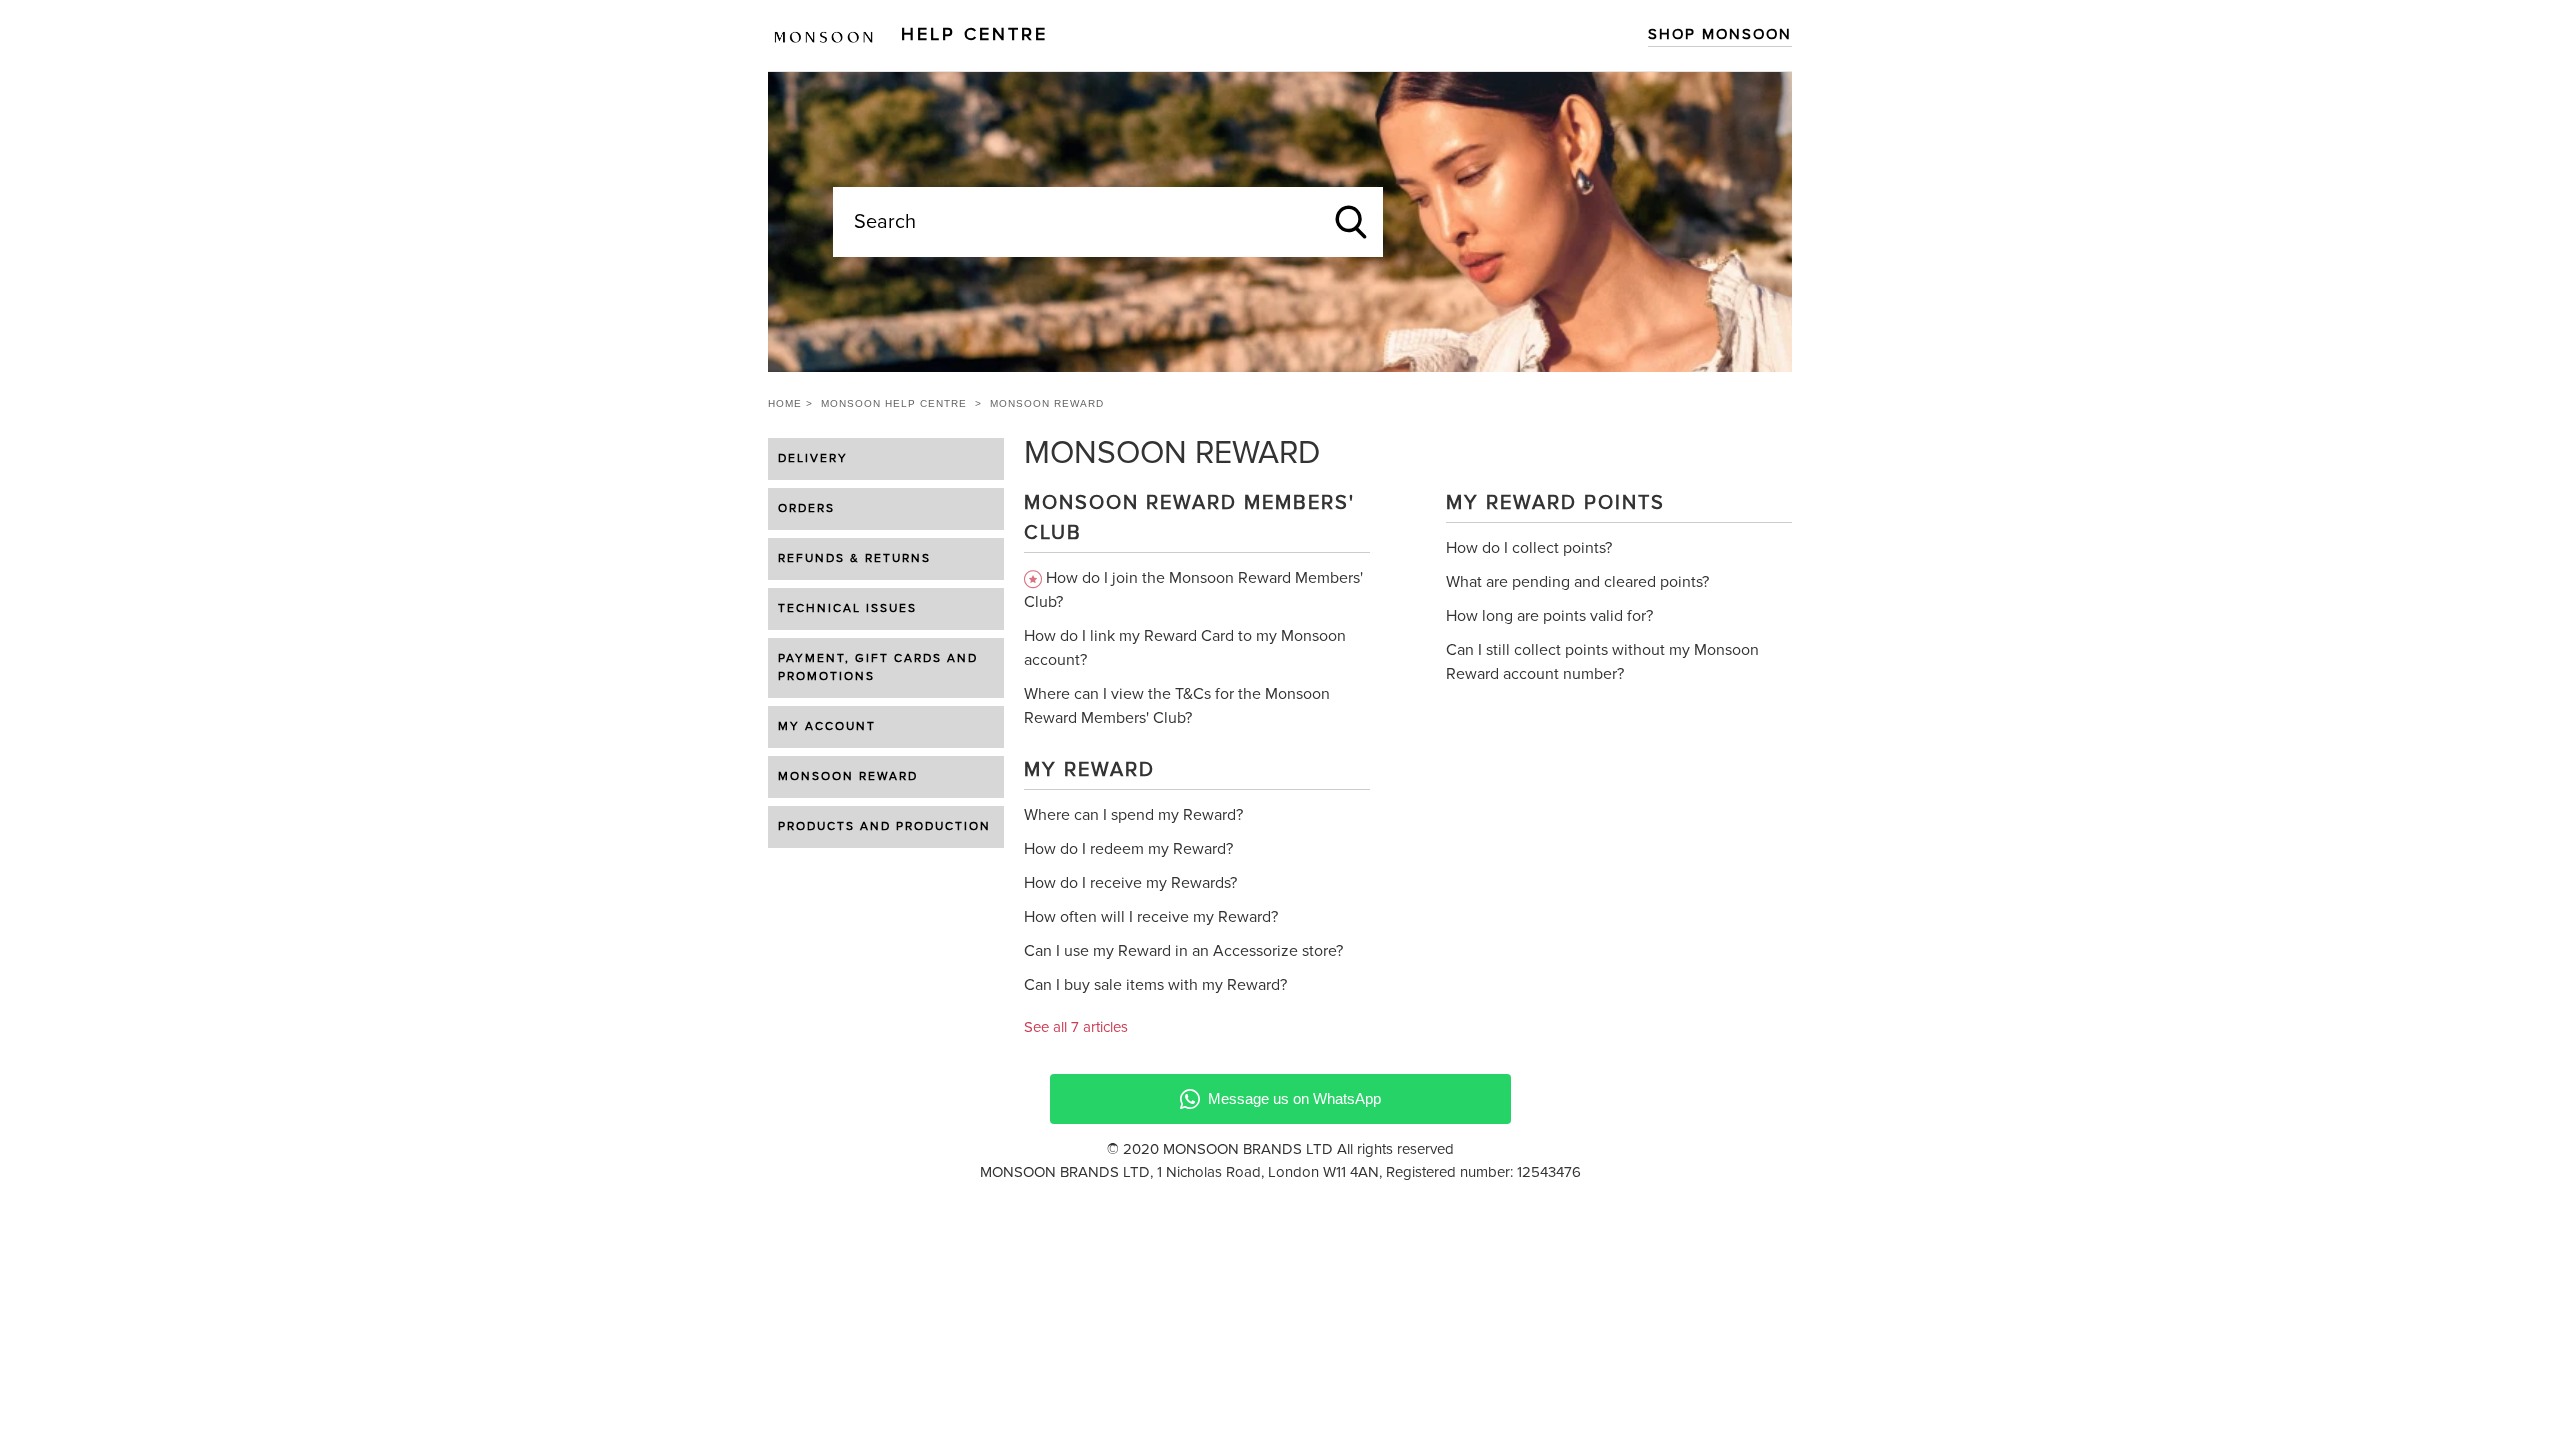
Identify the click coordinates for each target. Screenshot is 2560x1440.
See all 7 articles (1076, 1027)
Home (785, 403)
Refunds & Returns (854, 559)
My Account (827, 727)
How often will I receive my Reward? (1151, 917)
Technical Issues (847, 609)
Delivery (813, 459)
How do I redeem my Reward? (1128, 849)
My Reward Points (1555, 503)
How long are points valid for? (1549, 616)
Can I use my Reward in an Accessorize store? (1183, 951)
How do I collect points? (1529, 548)
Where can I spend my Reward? (1133, 815)
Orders (806, 509)
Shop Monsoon (1720, 34)
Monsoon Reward (848, 777)
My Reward (1089, 770)
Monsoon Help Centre (894, 403)
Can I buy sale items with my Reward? (1155, 985)
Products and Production (884, 827)
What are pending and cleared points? (1577, 582)
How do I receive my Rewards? (1130, 883)
